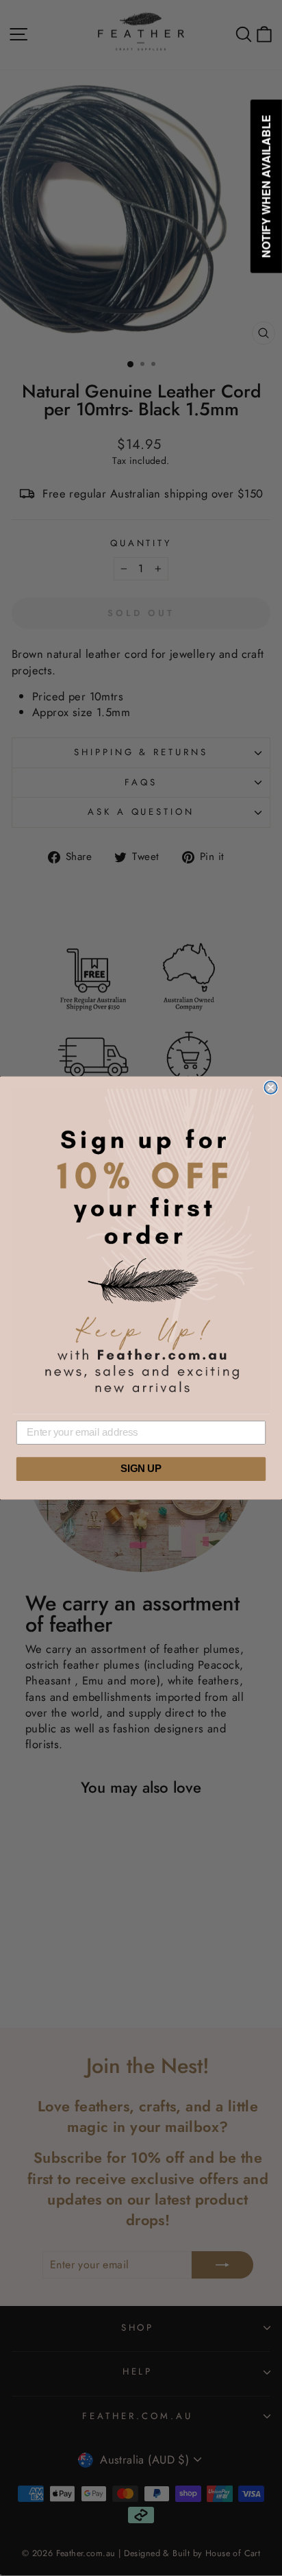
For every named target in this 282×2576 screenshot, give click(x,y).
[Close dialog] (270, 1088)
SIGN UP (141, 1469)
